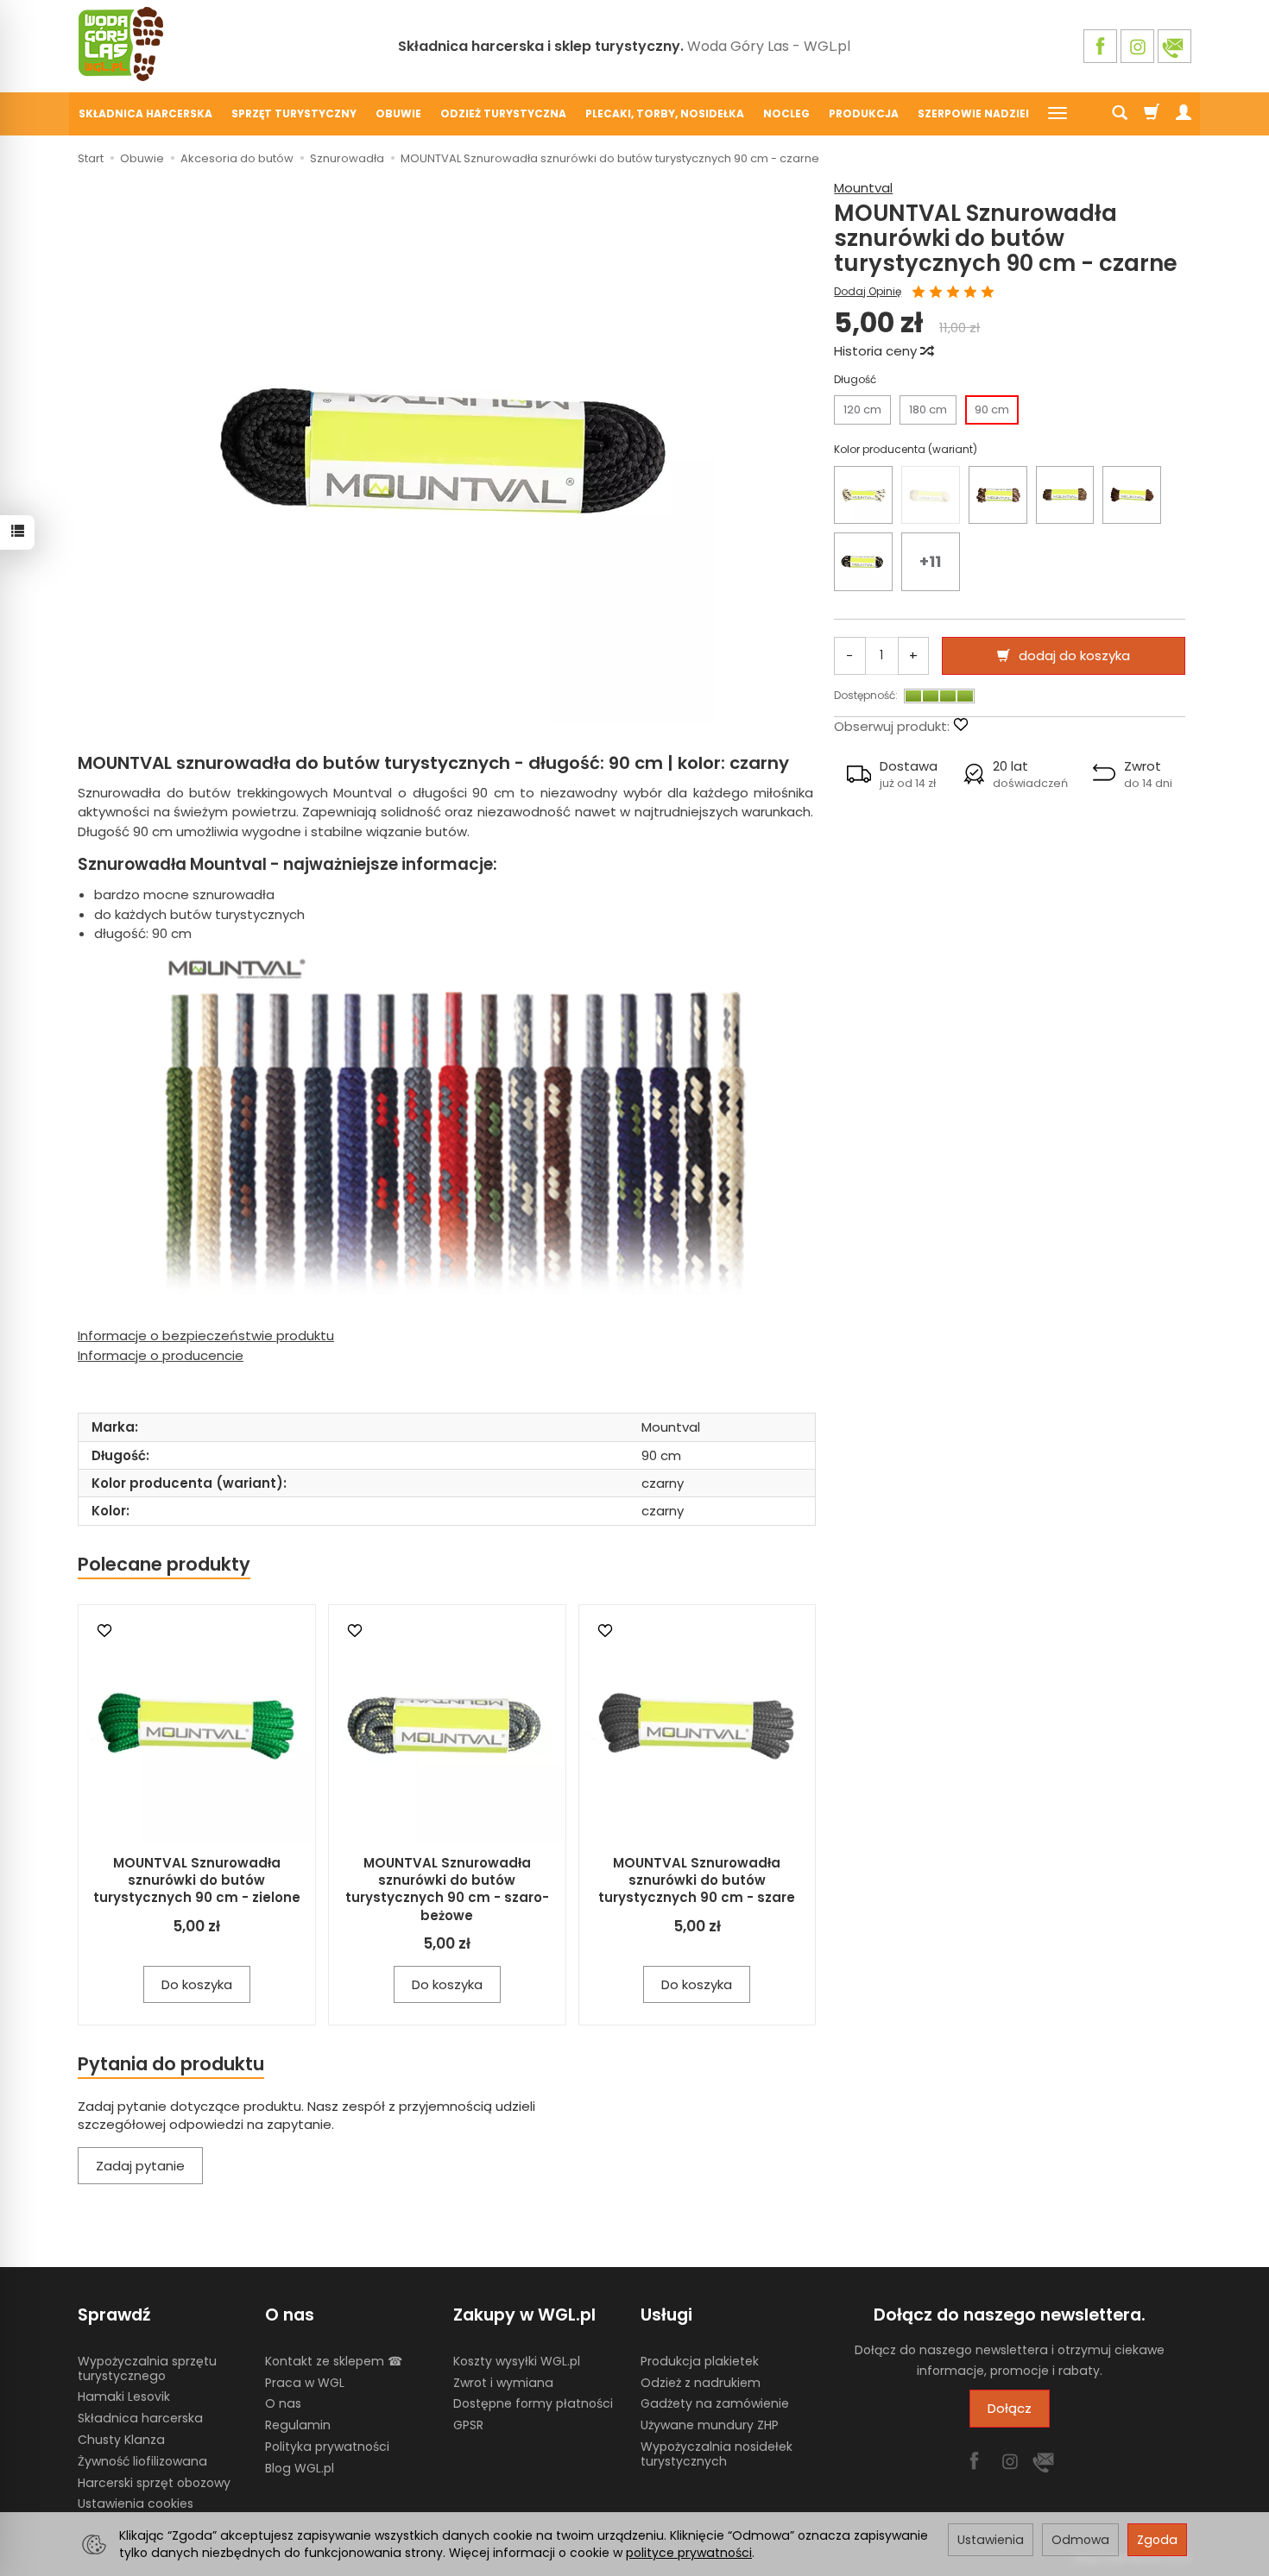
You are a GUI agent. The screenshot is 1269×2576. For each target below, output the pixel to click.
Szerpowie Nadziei (973, 113)
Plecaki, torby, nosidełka (665, 113)
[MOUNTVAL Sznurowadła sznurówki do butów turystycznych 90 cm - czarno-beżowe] (863, 562)
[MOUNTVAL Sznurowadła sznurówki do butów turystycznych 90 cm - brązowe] (1132, 495)
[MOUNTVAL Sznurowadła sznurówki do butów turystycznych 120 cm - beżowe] (931, 495)
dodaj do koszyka (1074, 655)
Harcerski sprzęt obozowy (154, 2483)
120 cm (862, 409)
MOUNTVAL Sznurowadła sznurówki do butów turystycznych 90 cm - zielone (197, 1880)
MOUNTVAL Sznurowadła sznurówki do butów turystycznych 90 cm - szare (697, 1880)
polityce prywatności (689, 2553)
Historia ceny (877, 351)
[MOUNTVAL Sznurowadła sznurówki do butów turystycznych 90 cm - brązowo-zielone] (1065, 495)
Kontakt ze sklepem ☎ (334, 2361)
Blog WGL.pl (300, 2468)
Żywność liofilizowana (142, 2461)
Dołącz (1010, 2408)
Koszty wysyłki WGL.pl (517, 2361)
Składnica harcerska (145, 113)
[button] (892, 774)
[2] (936, 293)
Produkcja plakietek (700, 2361)
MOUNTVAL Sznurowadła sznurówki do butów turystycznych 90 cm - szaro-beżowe (447, 1889)
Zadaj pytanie (140, 2166)
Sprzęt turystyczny (294, 113)
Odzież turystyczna (503, 113)
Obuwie (398, 113)
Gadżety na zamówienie (715, 2403)
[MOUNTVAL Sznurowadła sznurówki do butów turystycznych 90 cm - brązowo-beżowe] (998, 495)
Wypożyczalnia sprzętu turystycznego (147, 2368)
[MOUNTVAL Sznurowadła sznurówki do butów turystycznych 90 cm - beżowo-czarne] (863, 495)
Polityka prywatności (327, 2447)
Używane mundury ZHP (710, 2425)
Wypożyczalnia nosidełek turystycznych (717, 2454)
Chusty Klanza (121, 2440)
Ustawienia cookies (136, 2504)
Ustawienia (991, 2540)
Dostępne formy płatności (533, 2403)
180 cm (928, 409)
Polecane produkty (164, 1564)
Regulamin (298, 2425)
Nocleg (786, 113)
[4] (970, 293)
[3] (953, 293)
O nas (283, 2403)
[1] (919, 293)
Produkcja (864, 113)
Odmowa (1080, 2540)
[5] (988, 293)
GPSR (468, 2425)
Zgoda (1157, 2540)
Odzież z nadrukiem (701, 2383)
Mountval (863, 188)
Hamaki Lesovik (124, 2396)
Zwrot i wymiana (503, 2383)
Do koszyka (197, 1984)
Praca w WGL (305, 2383)
